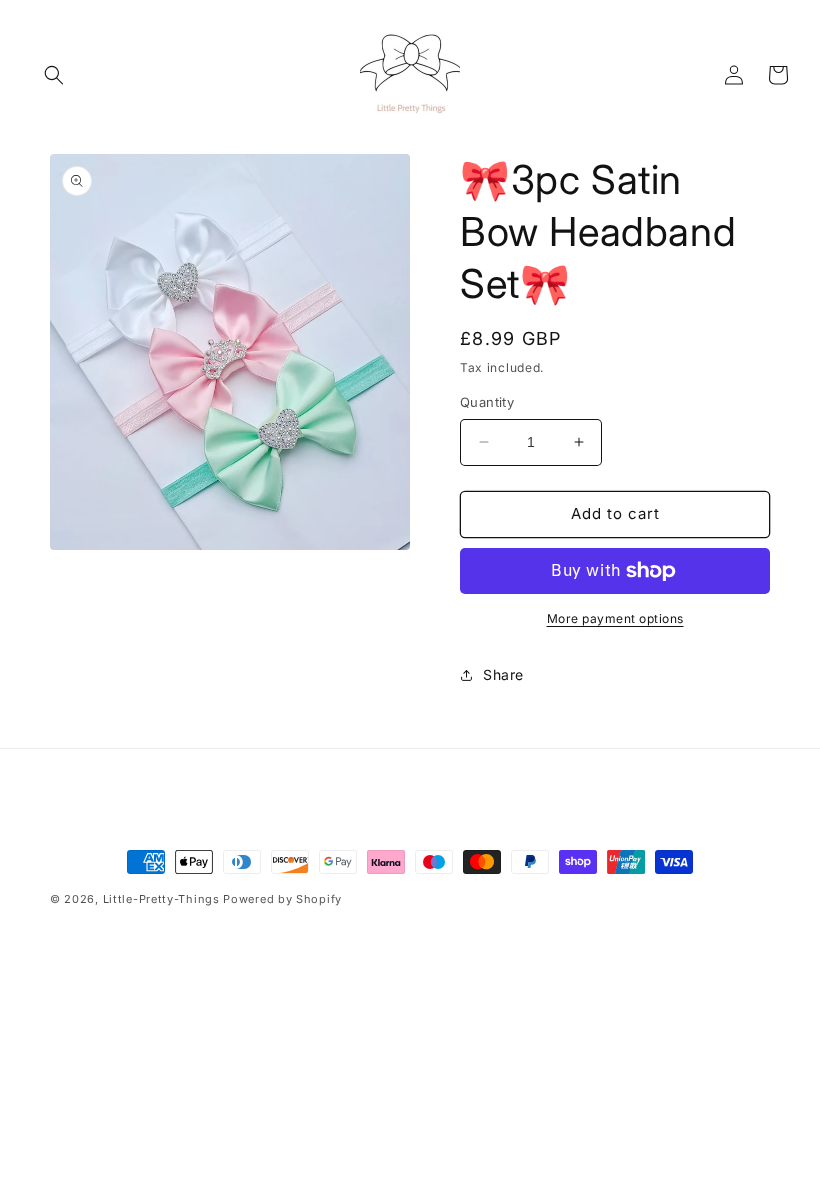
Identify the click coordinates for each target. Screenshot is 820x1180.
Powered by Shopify (282, 899)
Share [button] (503, 674)
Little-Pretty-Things (161, 899)
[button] (54, 75)
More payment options (615, 618)
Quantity (487, 402)
